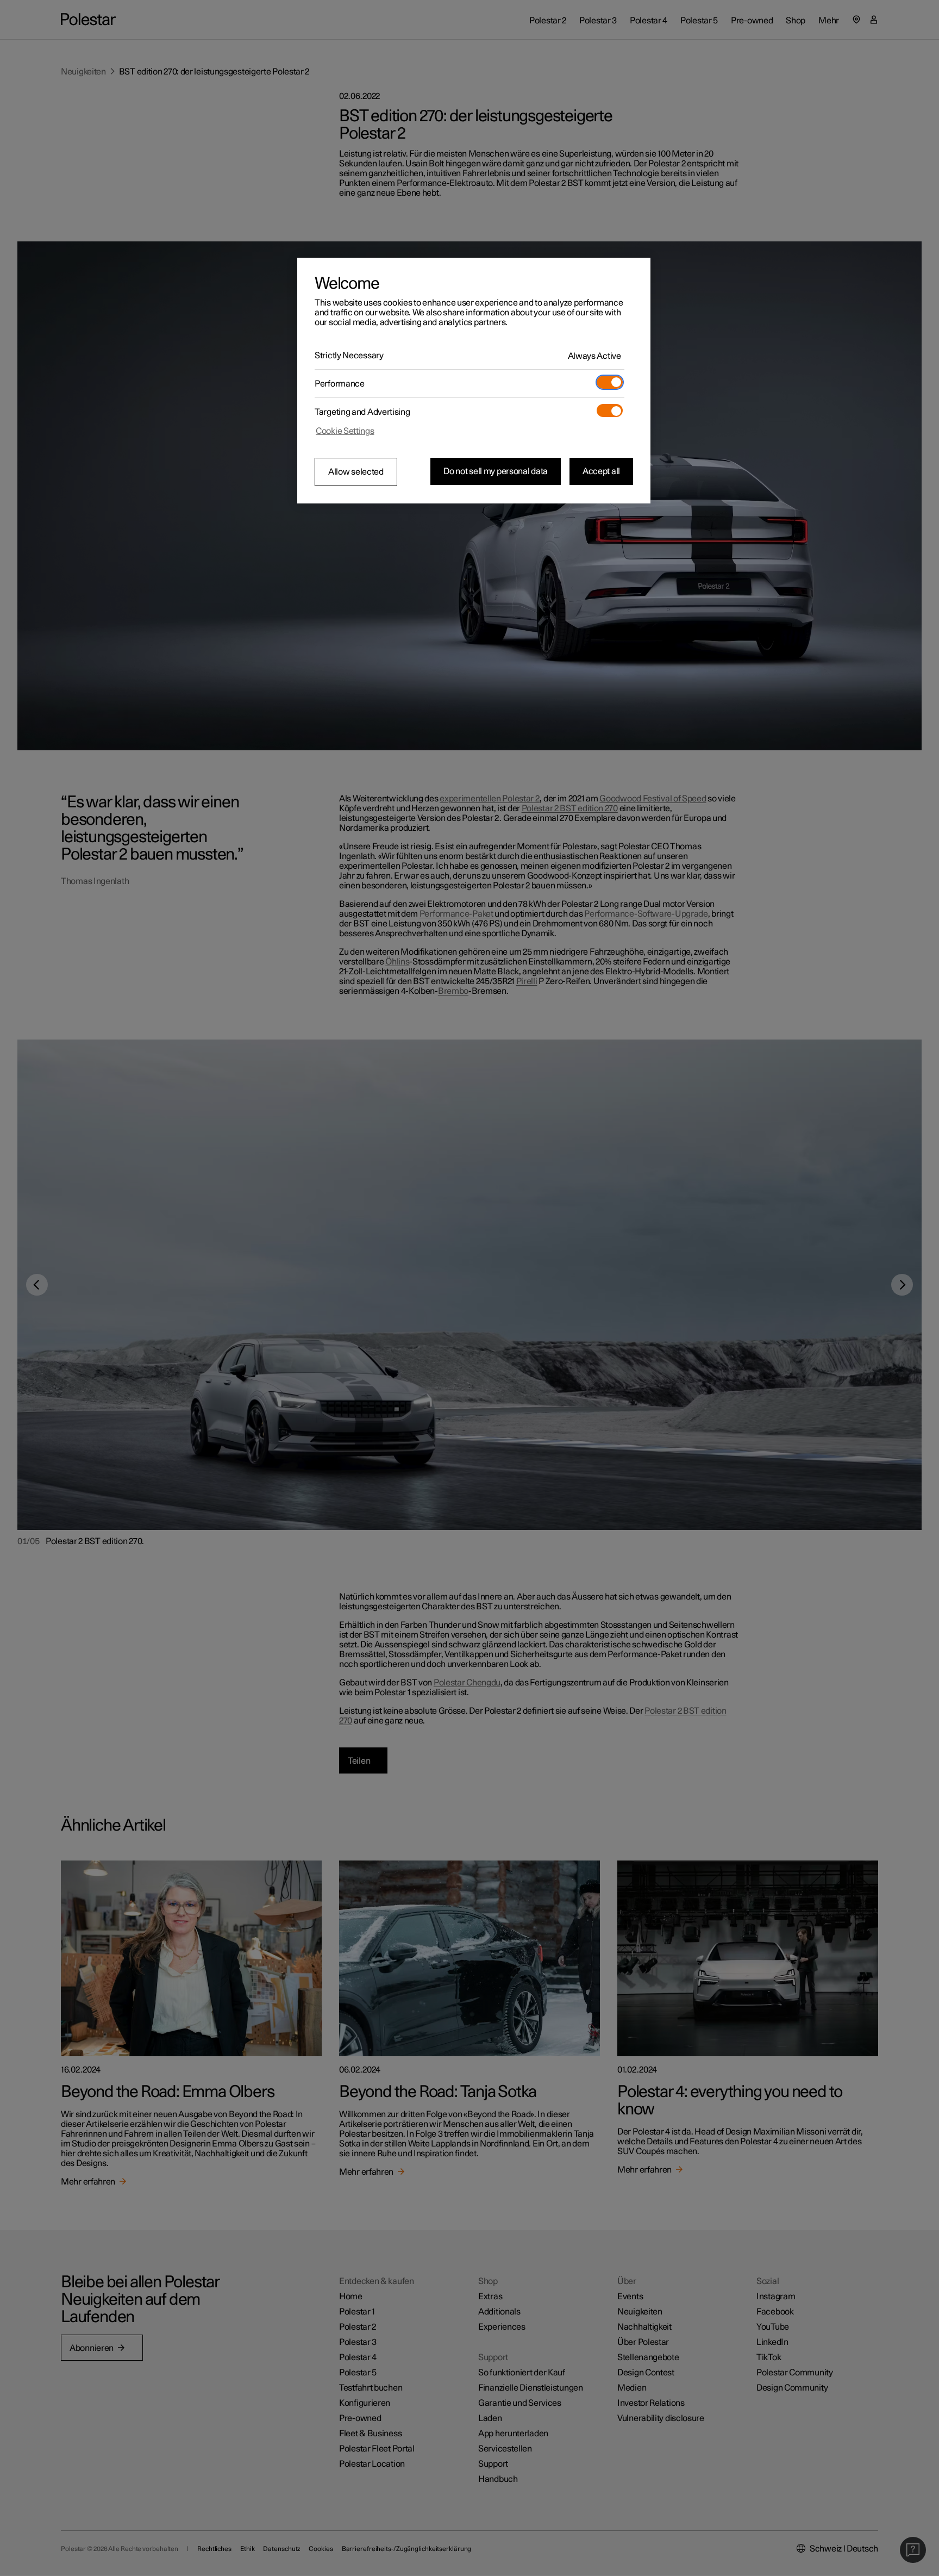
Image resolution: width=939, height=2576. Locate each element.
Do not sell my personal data (496, 471)
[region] (474, 381)
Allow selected (356, 472)
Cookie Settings (345, 431)
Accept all (601, 471)
